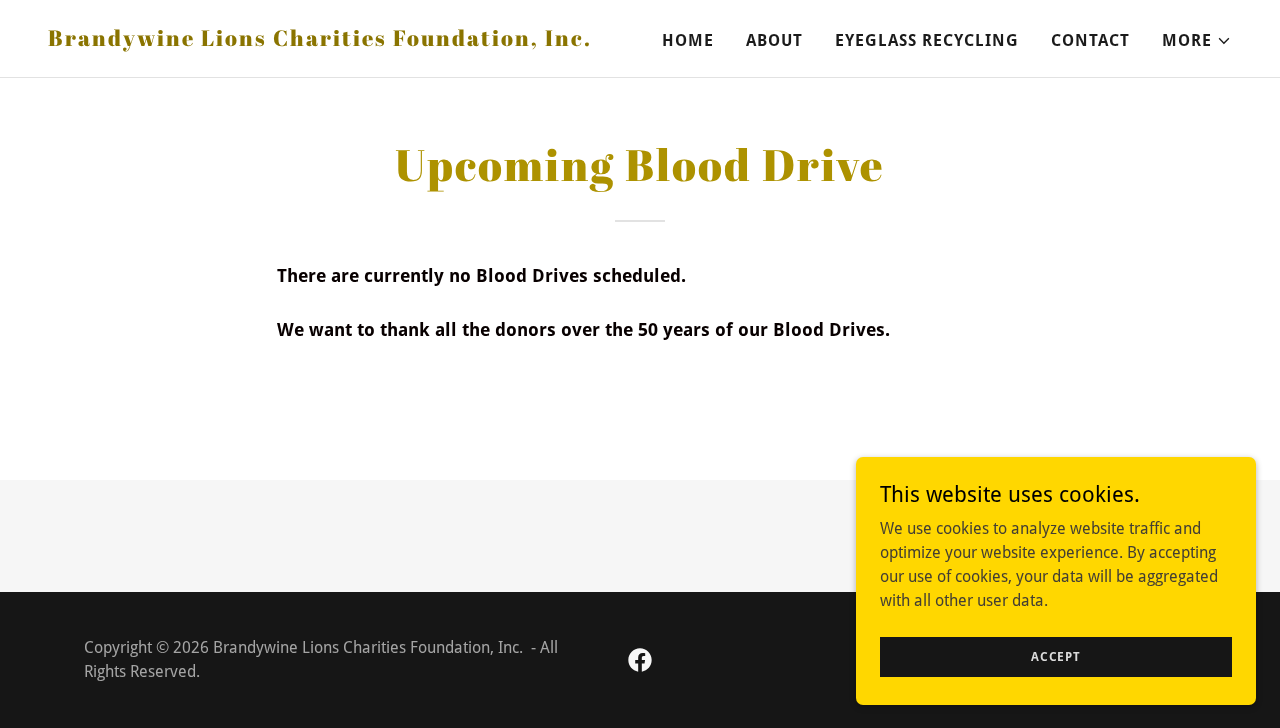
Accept (1056, 656)
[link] (320, 40)
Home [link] (688, 40)
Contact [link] (1090, 40)
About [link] (774, 40)
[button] (1197, 41)
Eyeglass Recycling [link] (927, 40)
